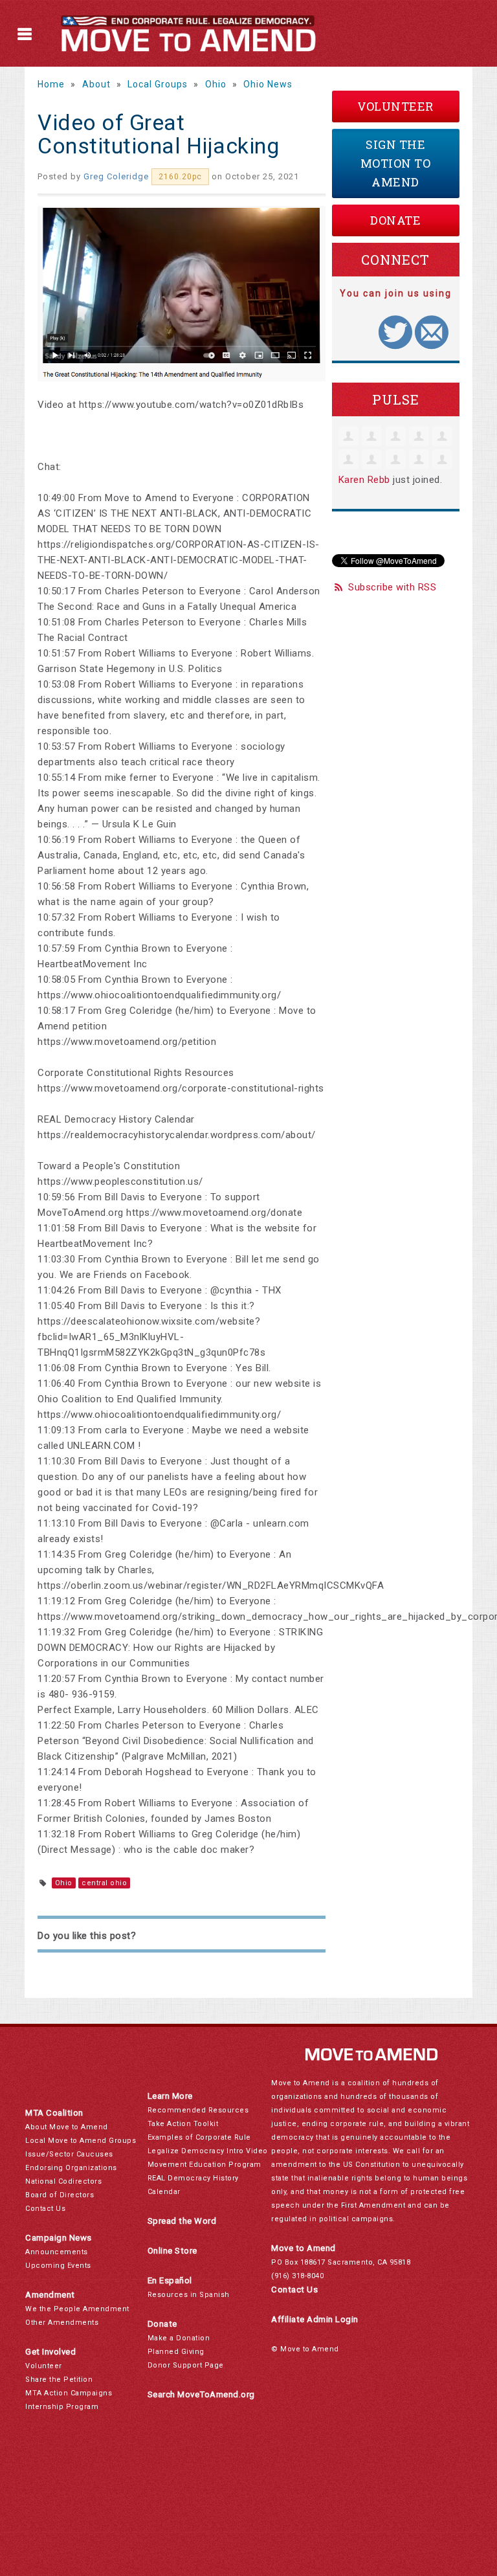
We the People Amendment (77, 2309)
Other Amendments (62, 2323)
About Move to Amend (67, 2127)
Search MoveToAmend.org (201, 2394)
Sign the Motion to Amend (396, 163)
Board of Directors (60, 2195)
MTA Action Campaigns (69, 2393)
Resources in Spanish (189, 2295)
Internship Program (62, 2407)
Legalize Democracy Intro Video (208, 2151)
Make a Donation (179, 2338)
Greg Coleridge (116, 176)
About (96, 84)
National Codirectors (63, 2181)
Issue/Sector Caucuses (69, 2154)
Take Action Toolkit (183, 2124)
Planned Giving (176, 2352)
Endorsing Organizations (71, 2168)
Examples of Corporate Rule (199, 2137)
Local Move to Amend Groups (81, 2141)
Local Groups (158, 84)
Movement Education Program (204, 2165)
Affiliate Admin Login (315, 2319)
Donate (395, 220)
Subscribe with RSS (392, 587)
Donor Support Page (186, 2365)
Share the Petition (59, 2380)
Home (51, 84)
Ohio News (268, 84)
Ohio (216, 84)
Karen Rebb (364, 480)
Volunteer (395, 106)
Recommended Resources (198, 2110)
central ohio (104, 1883)
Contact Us (45, 2209)
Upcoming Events (58, 2266)
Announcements (57, 2252)
